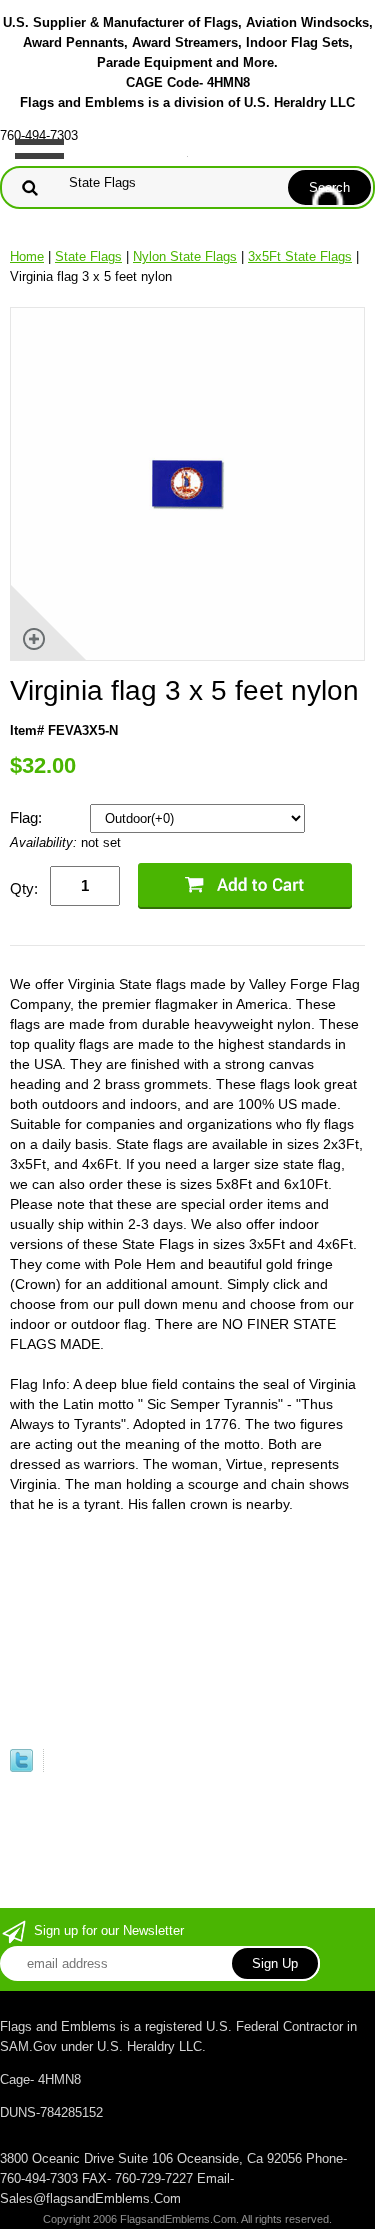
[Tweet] (21, 1767)
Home (27, 256)
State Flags (88, 256)
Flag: (28, 817)
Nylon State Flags (185, 256)
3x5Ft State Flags (300, 256)
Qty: (24, 888)
